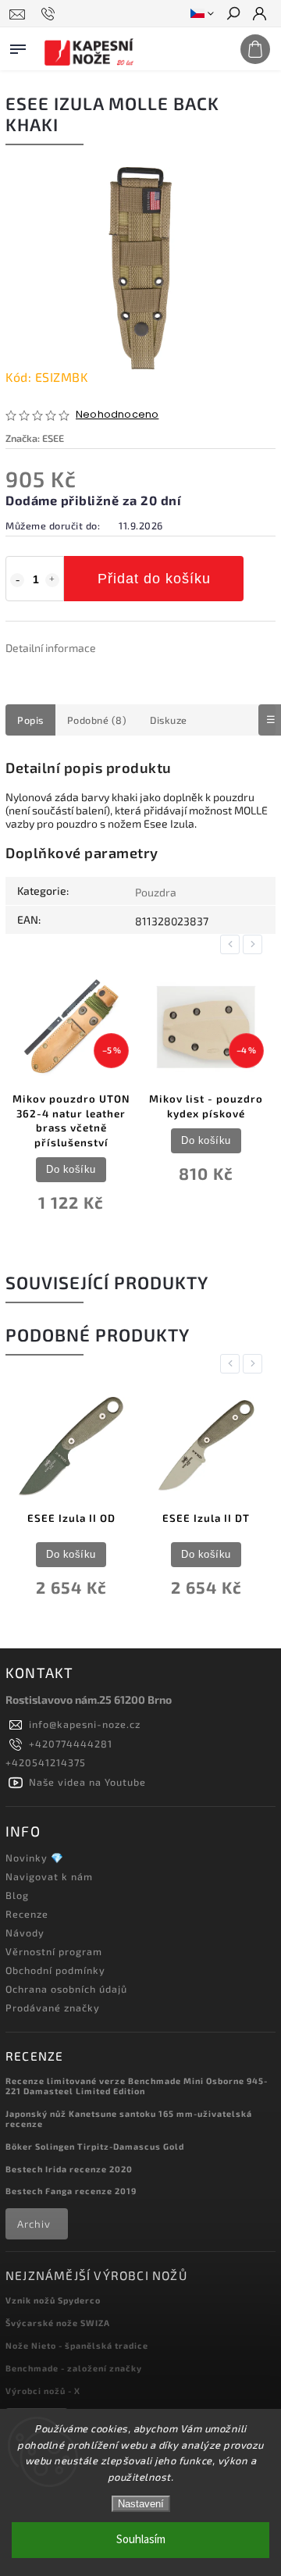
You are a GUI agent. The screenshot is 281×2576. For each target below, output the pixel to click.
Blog (17, 1895)
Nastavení (141, 2504)
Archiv (34, 2224)
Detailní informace (51, 648)
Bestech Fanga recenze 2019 (71, 2191)
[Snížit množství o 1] (17, 580)
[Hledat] (233, 15)
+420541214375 (46, 1762)
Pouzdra (156, 892)
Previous (233, 944)
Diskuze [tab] (169, 720)
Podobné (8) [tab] (97, 720)
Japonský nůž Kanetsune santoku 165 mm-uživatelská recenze (129, 2118)
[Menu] (18, 46)
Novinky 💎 (35, 1858)
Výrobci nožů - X (43, 2391)
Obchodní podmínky (55, 1970)
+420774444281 (71, 1744)
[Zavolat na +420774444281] (50, 14)
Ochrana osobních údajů (66, 1989)
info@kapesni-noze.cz (85, 1724)
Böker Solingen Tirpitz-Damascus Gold (95, 2146)
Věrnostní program (54, 1951)
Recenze (27, 1914)
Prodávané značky (53, 2008)
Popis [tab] (30, 720)
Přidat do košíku (154, 579)
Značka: (35, 438)
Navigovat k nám (49, 1876)
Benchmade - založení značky (74, 2368)
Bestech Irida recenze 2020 (69, 2169)
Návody (25, 1933)
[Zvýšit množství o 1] (52, 580)
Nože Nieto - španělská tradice (77, 2345)
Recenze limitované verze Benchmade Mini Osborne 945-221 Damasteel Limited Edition (137, 2086)
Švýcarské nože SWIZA (58, 2323)
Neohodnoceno (117, 415)
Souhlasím (141, 2540)
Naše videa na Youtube (87, 1782)
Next (255, 944)
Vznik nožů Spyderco (53, 2300)
